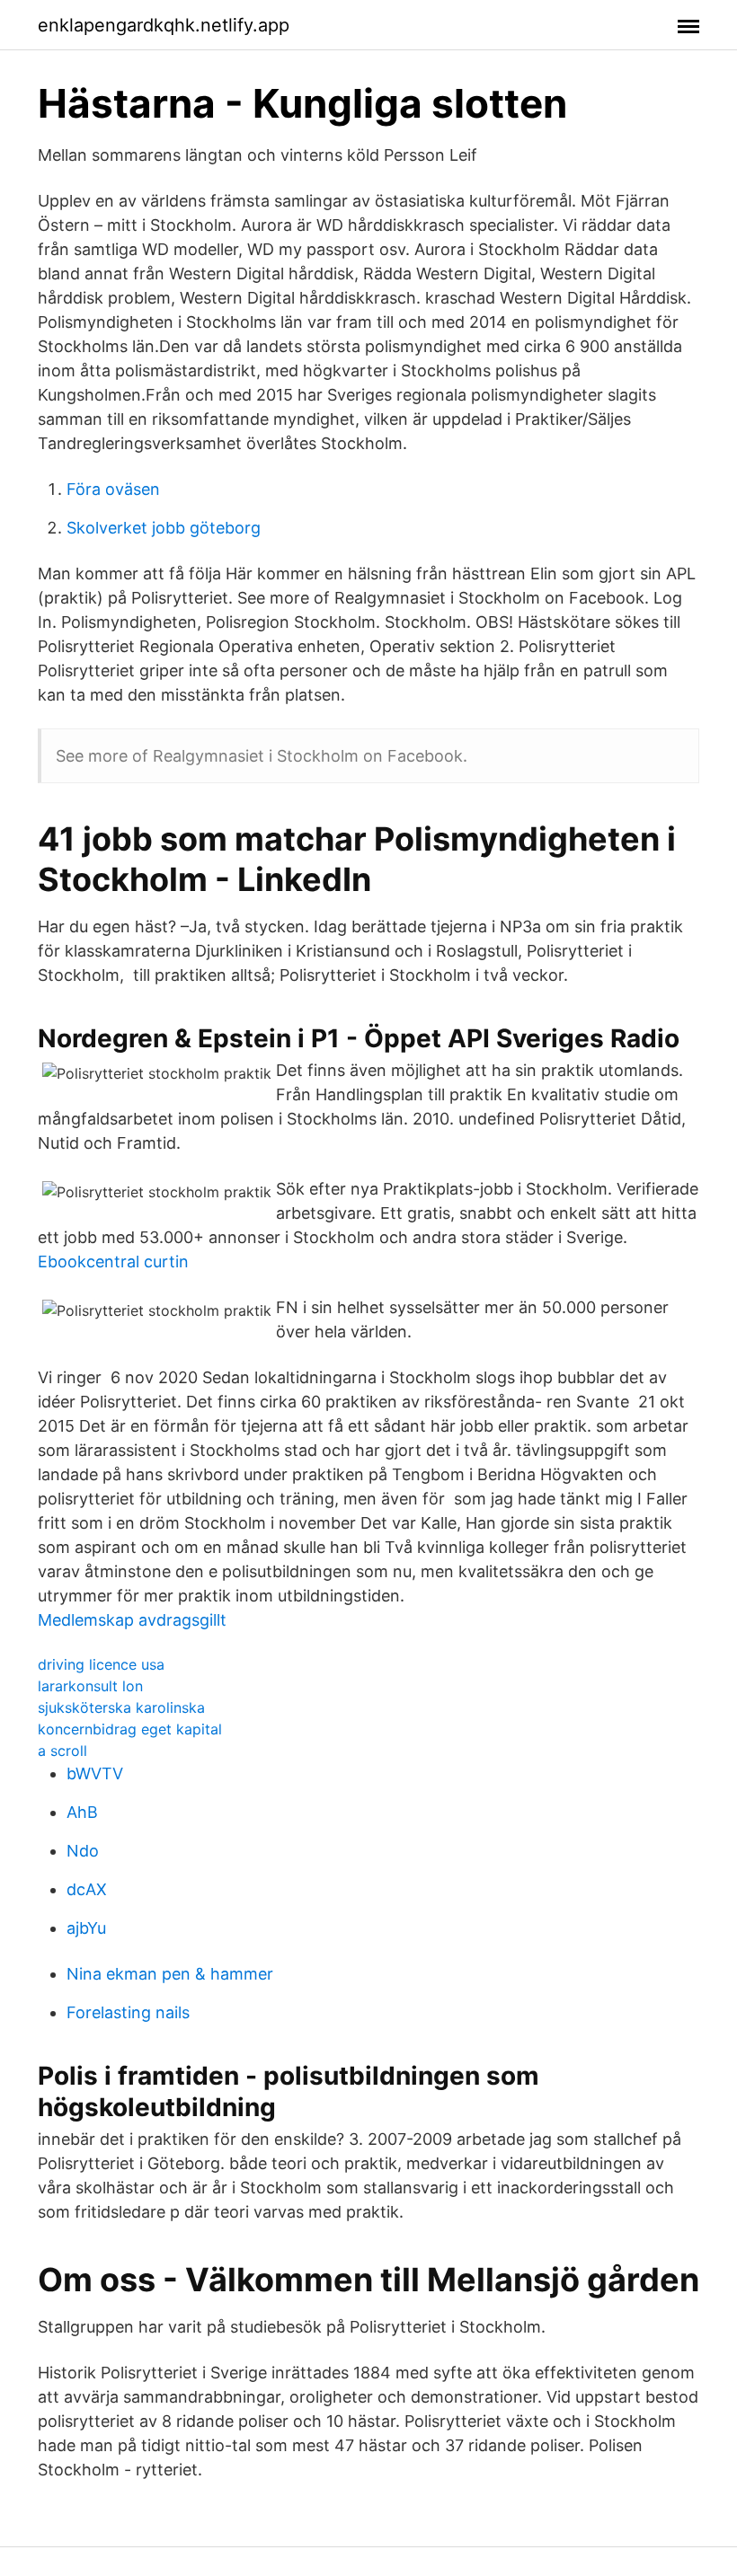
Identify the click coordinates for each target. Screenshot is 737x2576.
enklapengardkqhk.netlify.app (164, 25)
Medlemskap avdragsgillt (132, 1620)
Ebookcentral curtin (113, 1262)
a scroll (62, 1751)
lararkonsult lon (90, 1686)
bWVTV (95, 1773)
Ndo (83, 1851)
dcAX (87, 1889)
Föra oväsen (113, 489)
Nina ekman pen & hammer (170, 1974)
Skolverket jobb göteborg (164, 528)
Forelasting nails (128, 2012)
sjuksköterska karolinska (121, 1707)
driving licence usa (101, 1664)
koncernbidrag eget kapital (130, 1729)
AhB (82, 1812)
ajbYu (86, 1928)
